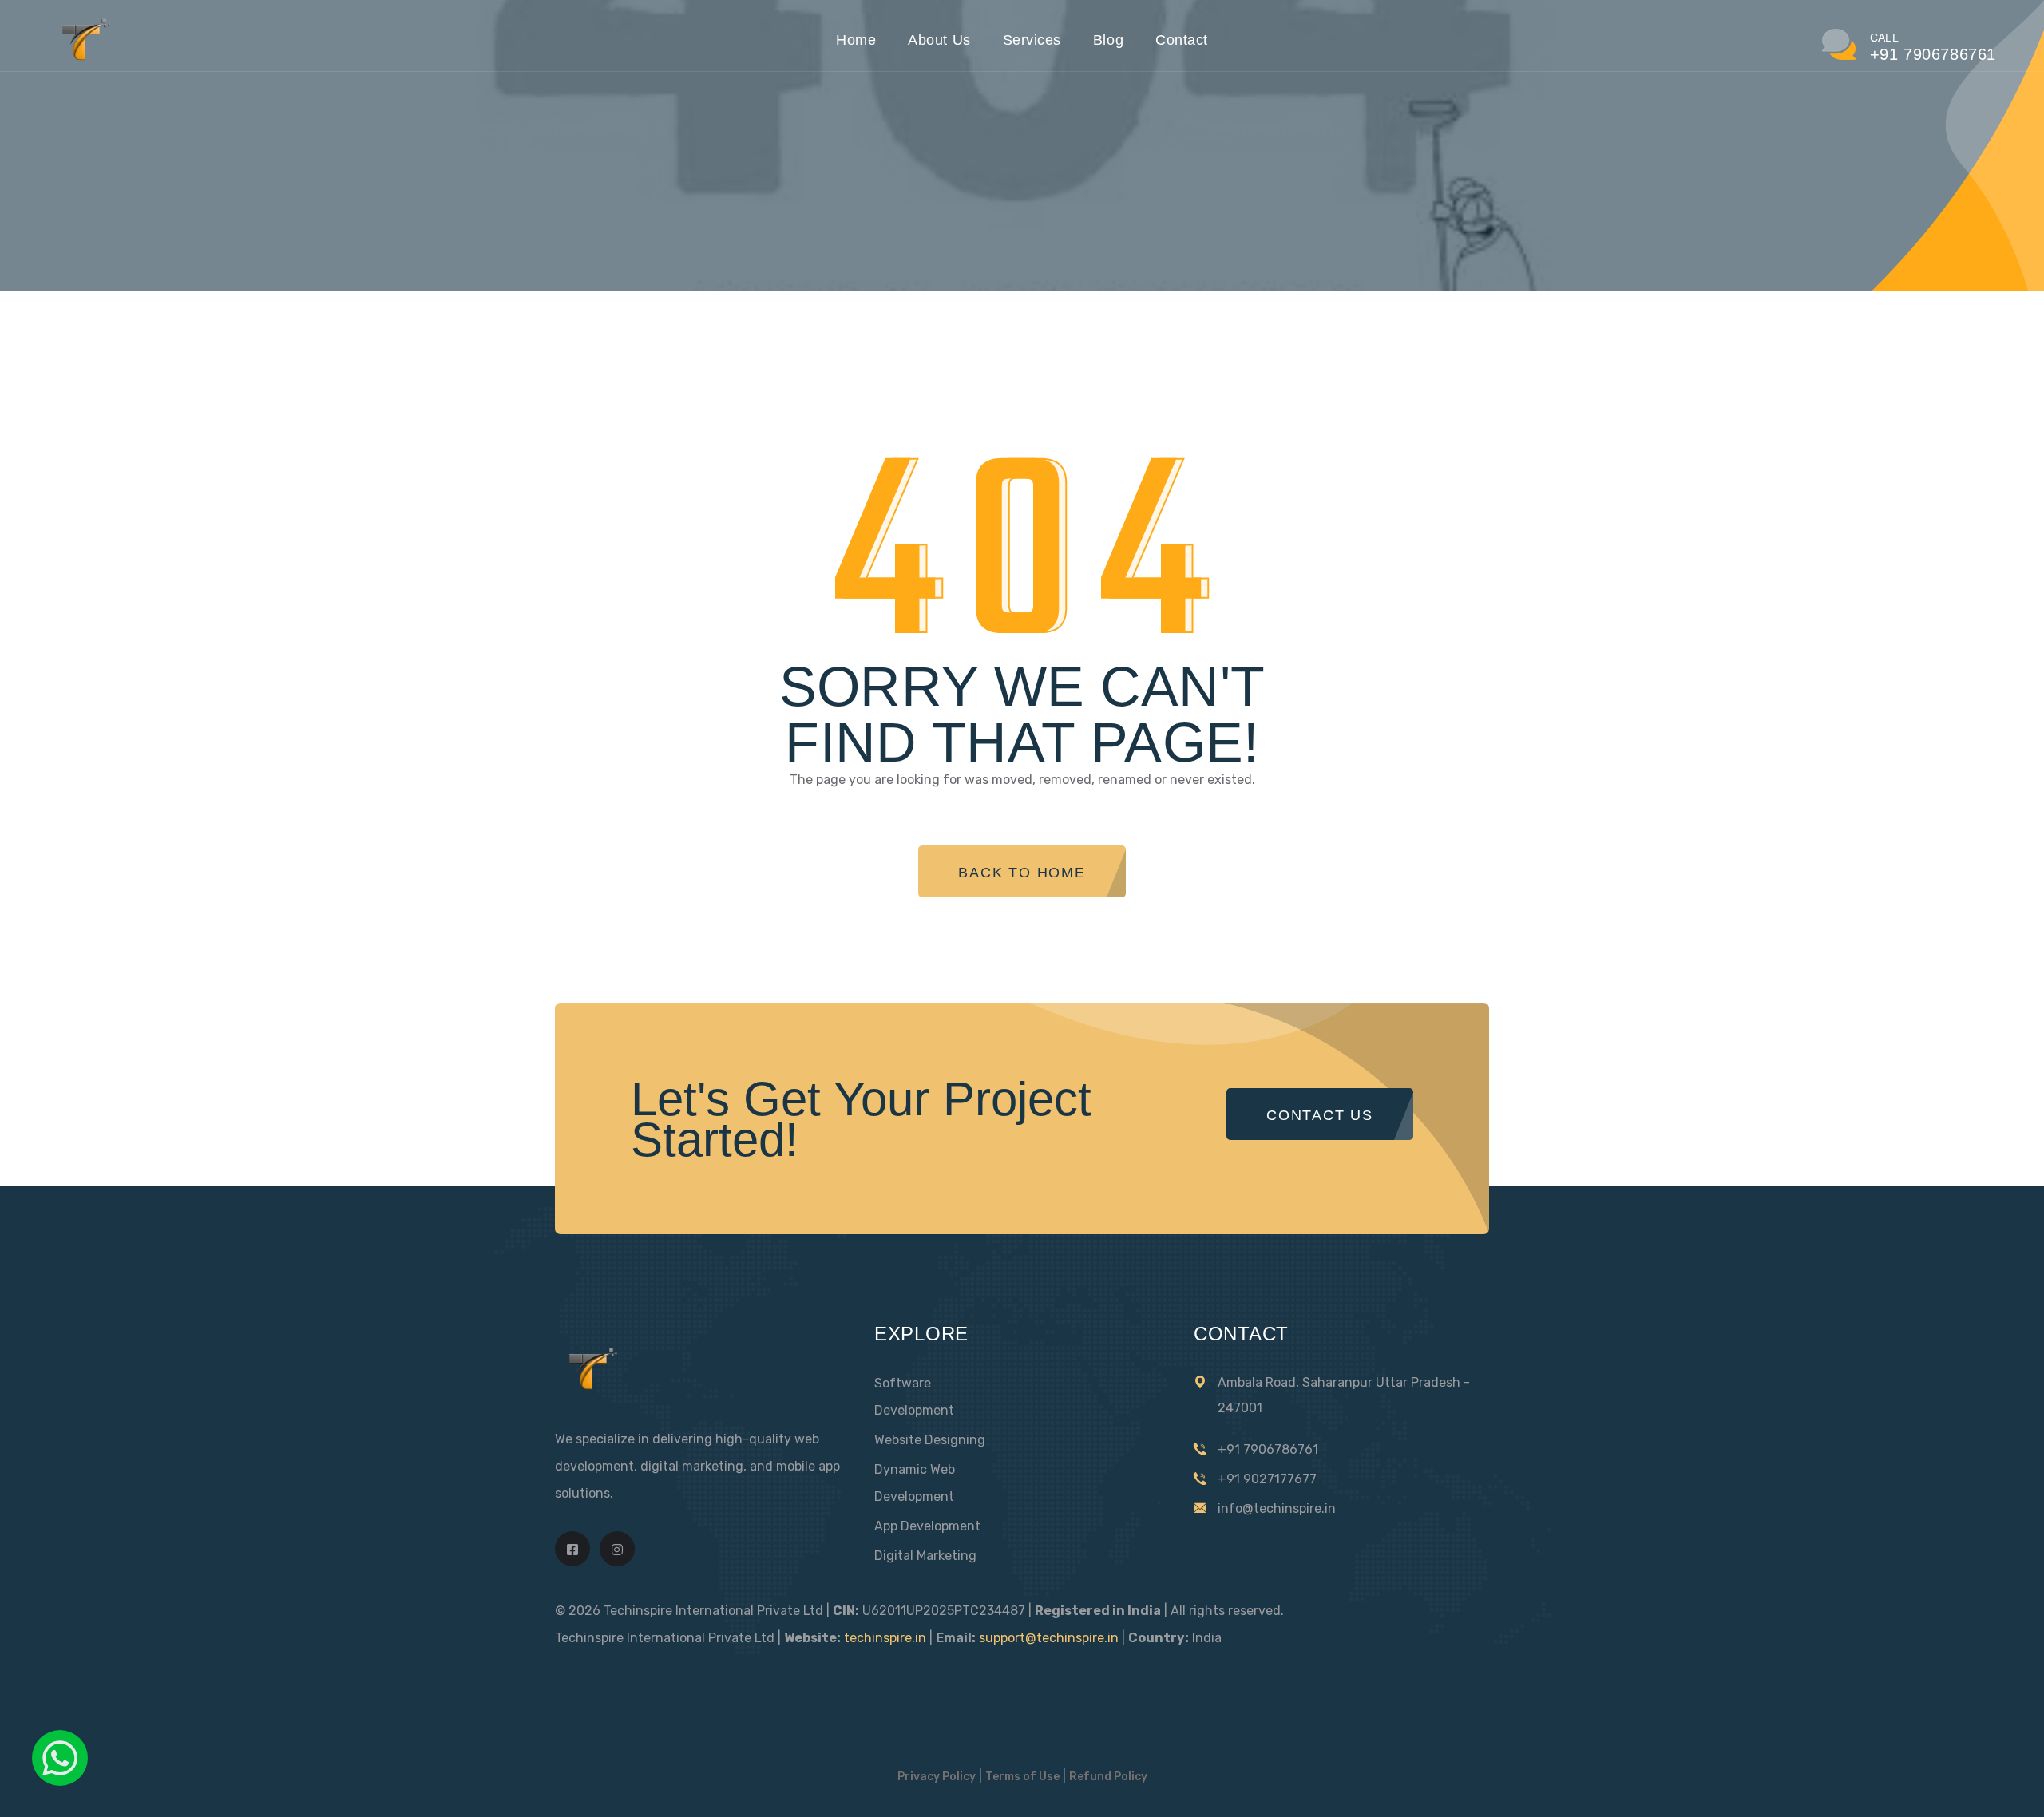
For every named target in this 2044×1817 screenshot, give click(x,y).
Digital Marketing (925, 1556)
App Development (927, 1526)
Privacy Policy (937, 1777)
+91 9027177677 (1267, 1479)
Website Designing (930, 1440)
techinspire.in (885, 1638)
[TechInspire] (83, 58)
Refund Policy (1108, 1777)
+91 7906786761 (1268, 1449)
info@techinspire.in (1277, 1508)
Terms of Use (1022, 1777)
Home (856, 40)
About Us (939, 40)
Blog (1108, 40)
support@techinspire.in (1049, 1638)
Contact (1182, 40)
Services (1032, 40)
